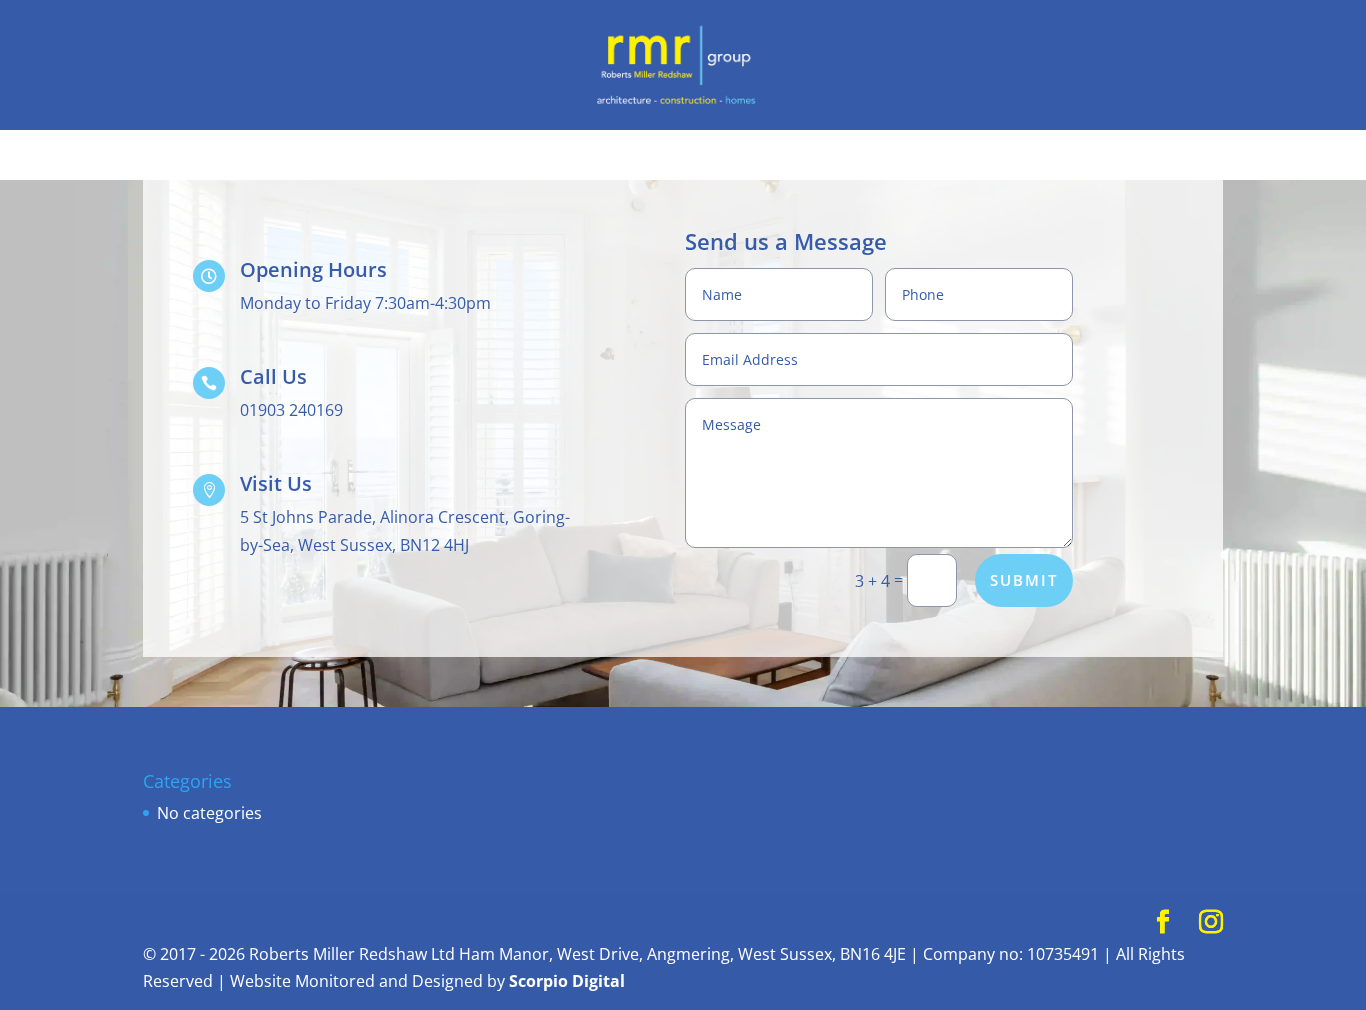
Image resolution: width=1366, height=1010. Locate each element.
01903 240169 (291, 410)
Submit (1024, 580)
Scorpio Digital (567, 981)
